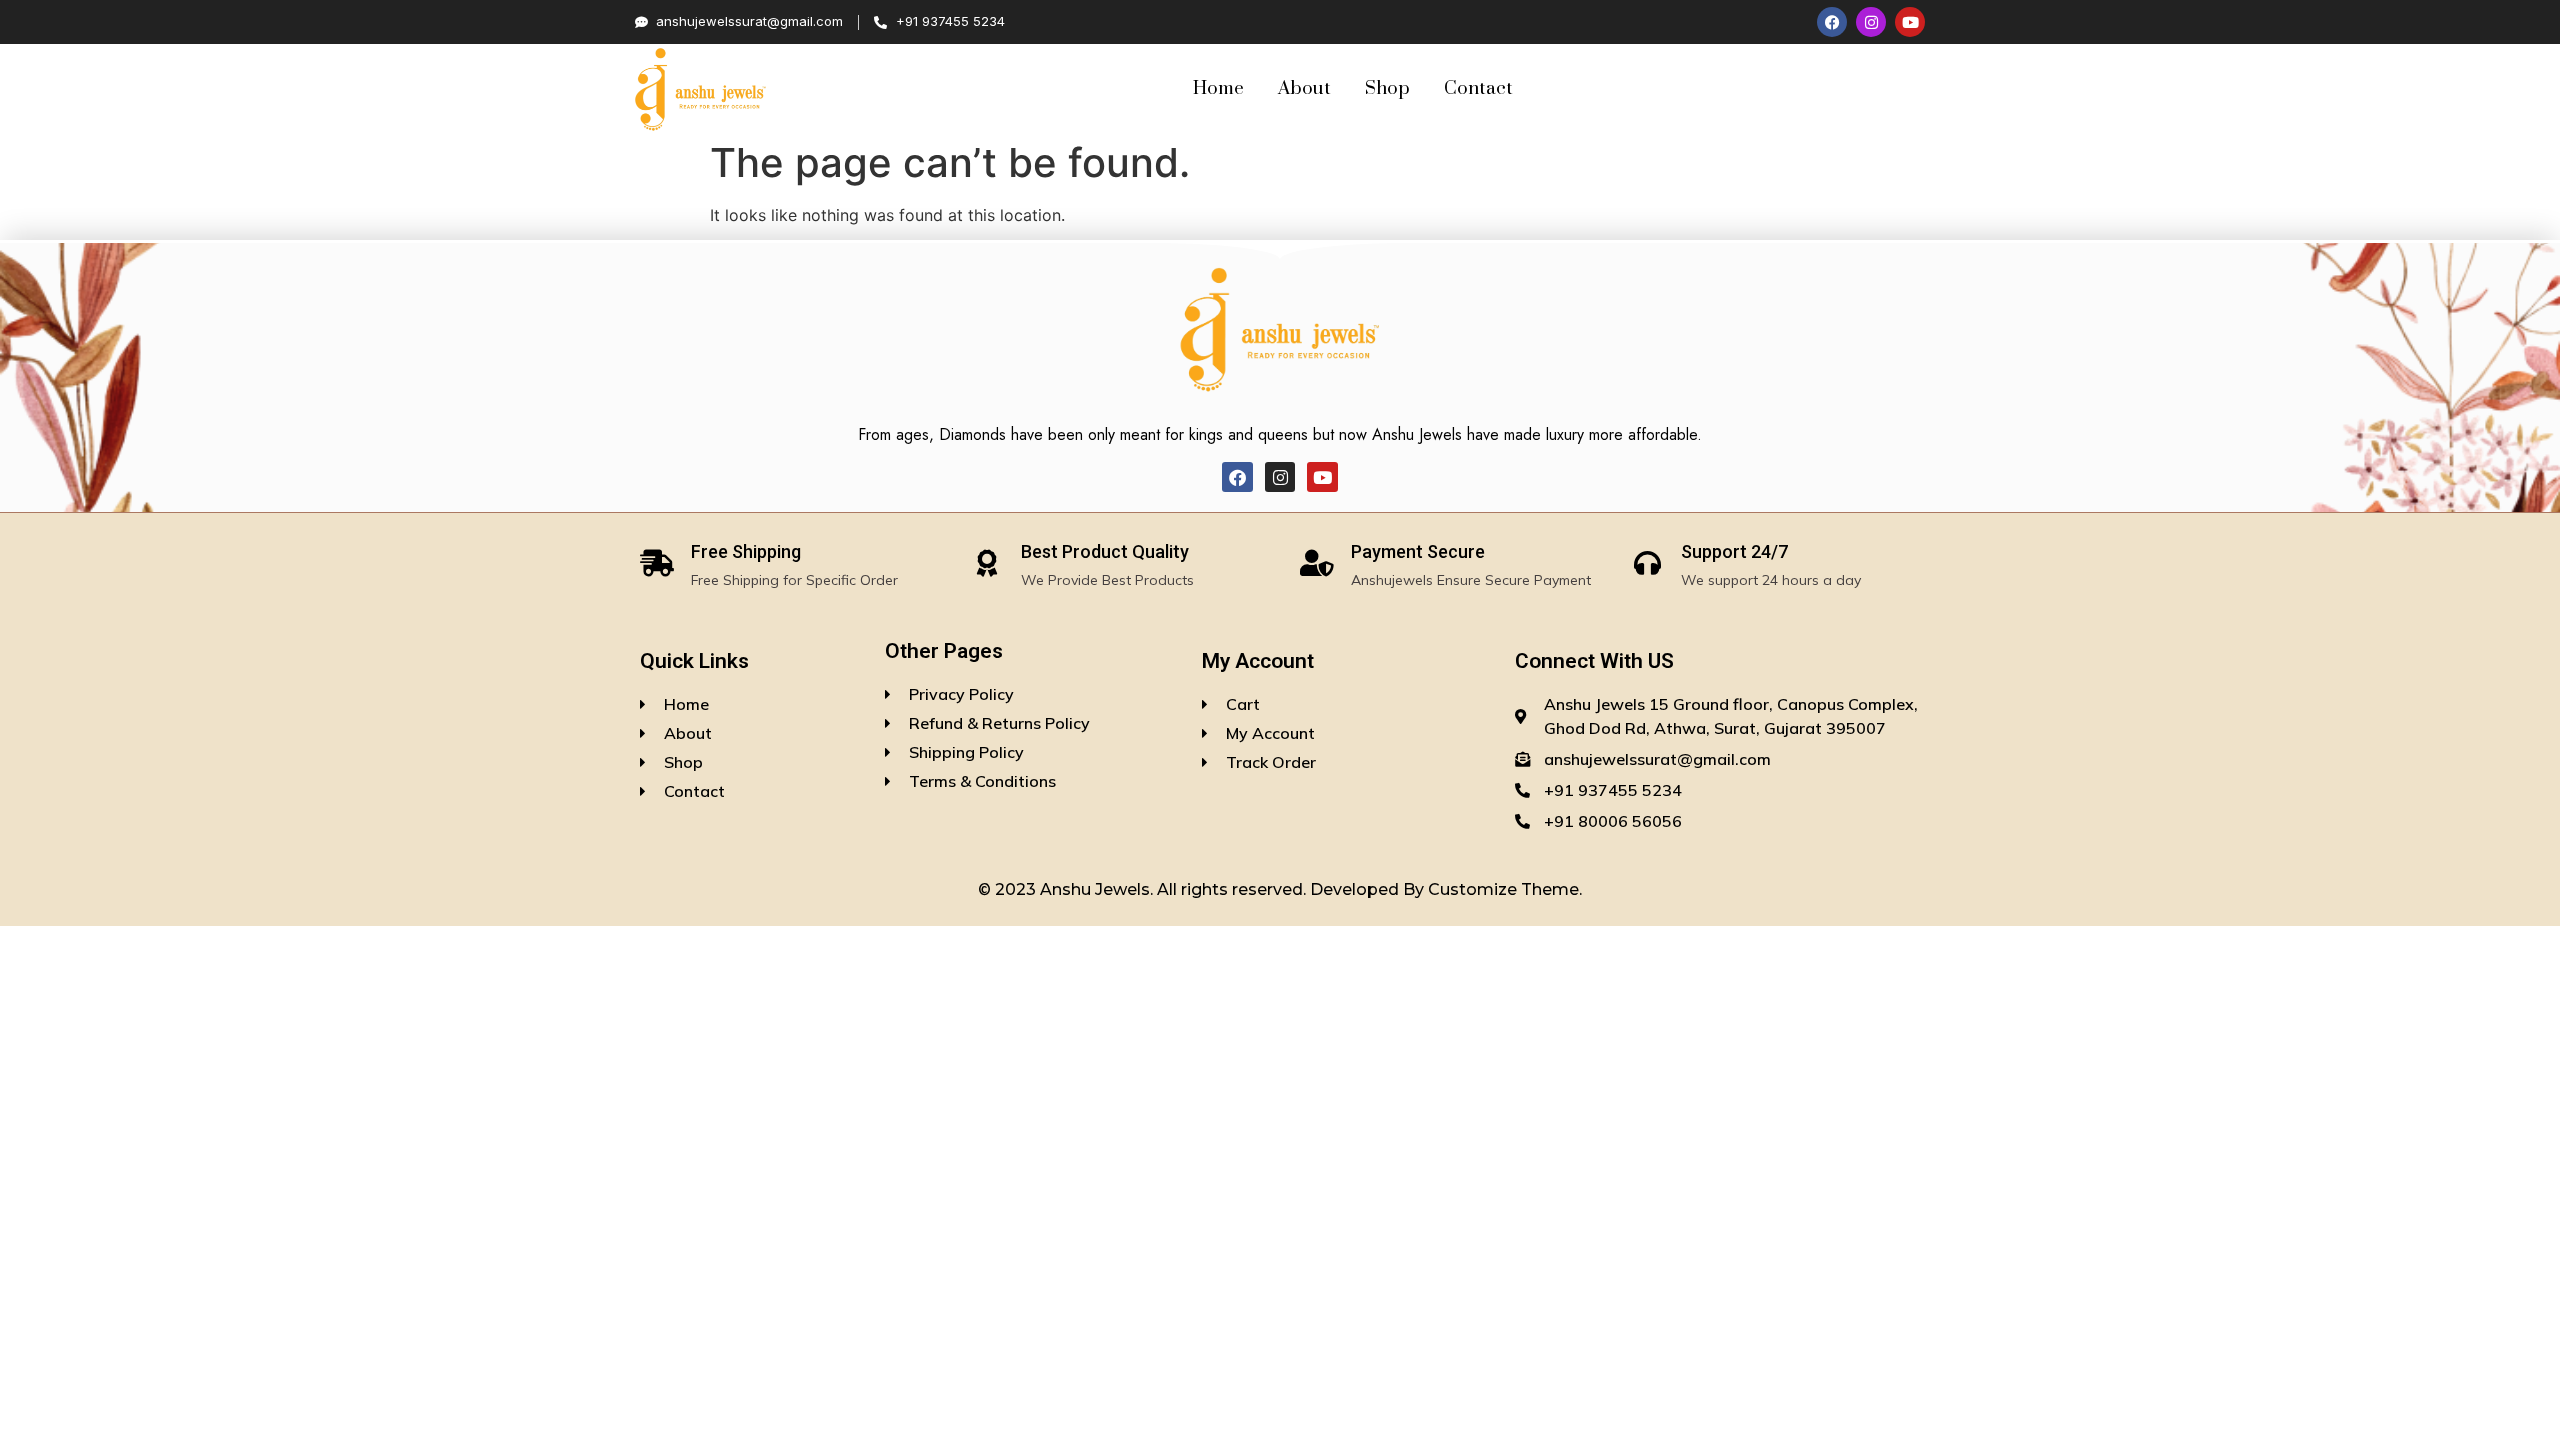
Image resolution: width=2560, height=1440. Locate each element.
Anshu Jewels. (1098, 889)
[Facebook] (1832, 22)
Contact (1478, 88)
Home (1218, 88)
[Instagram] (1871, 22)
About (1304, 88)
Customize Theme (1503, 889)
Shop (1387, 88)
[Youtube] (1910, 22)
